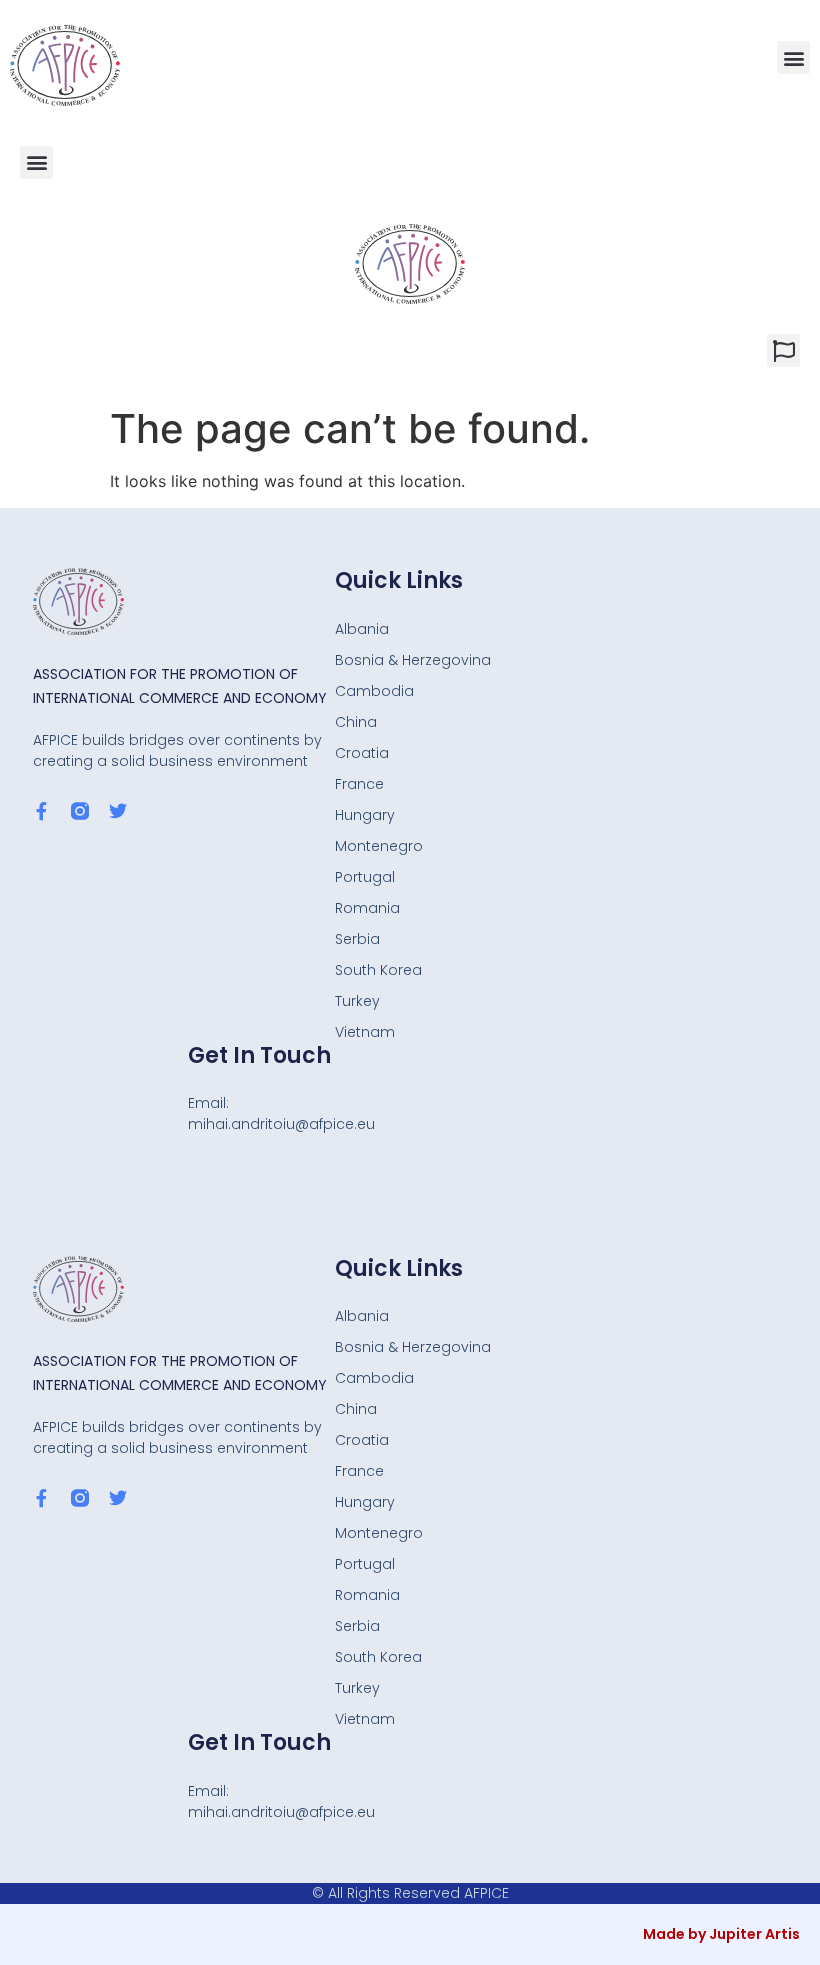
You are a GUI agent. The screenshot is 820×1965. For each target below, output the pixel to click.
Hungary (365, 815)
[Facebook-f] (42, 811)
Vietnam (365, 1032)
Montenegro (379, 846)
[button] (793, 57)
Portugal (365, 877)
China (356, 722)
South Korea (378, 970)
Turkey (357, 1001)
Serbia (357, 939)
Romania (367, 908)
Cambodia (374, 691)
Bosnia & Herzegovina (413, 660)
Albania (362, 629)
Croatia (362, 753)
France (359, 784)
